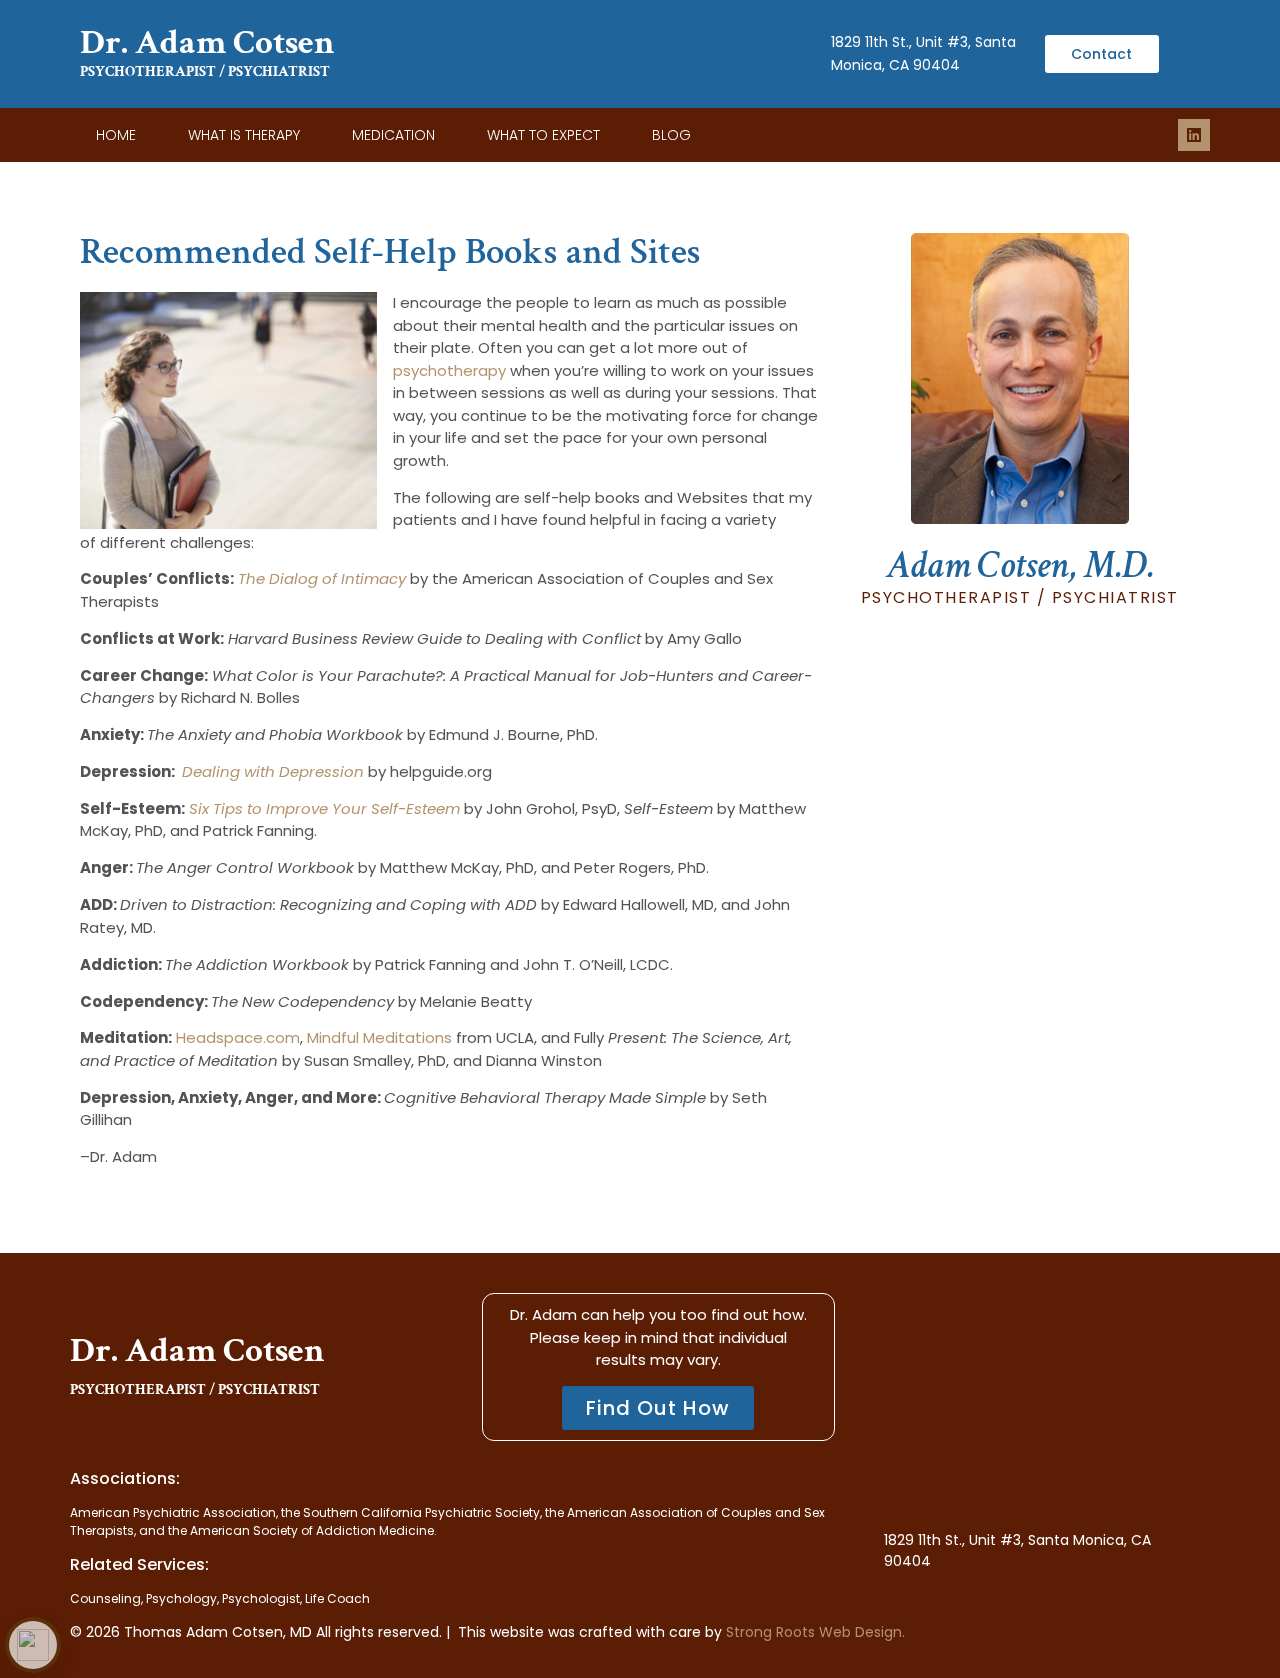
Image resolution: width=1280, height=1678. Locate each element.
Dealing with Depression (273, 771)
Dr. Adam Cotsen (207, 42)
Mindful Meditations (379, 1037)
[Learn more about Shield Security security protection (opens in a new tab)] (33, 1645)
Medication (393, 135)
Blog (671, 135)
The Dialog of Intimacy (322, 578)
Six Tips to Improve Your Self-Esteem (324, 808)
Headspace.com (238, 1037)
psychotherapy (449, 370)
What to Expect (543, 135)
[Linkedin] (1194, 135)
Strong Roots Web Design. (815, 1632)
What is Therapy (244, 135)
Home (116, 135)
